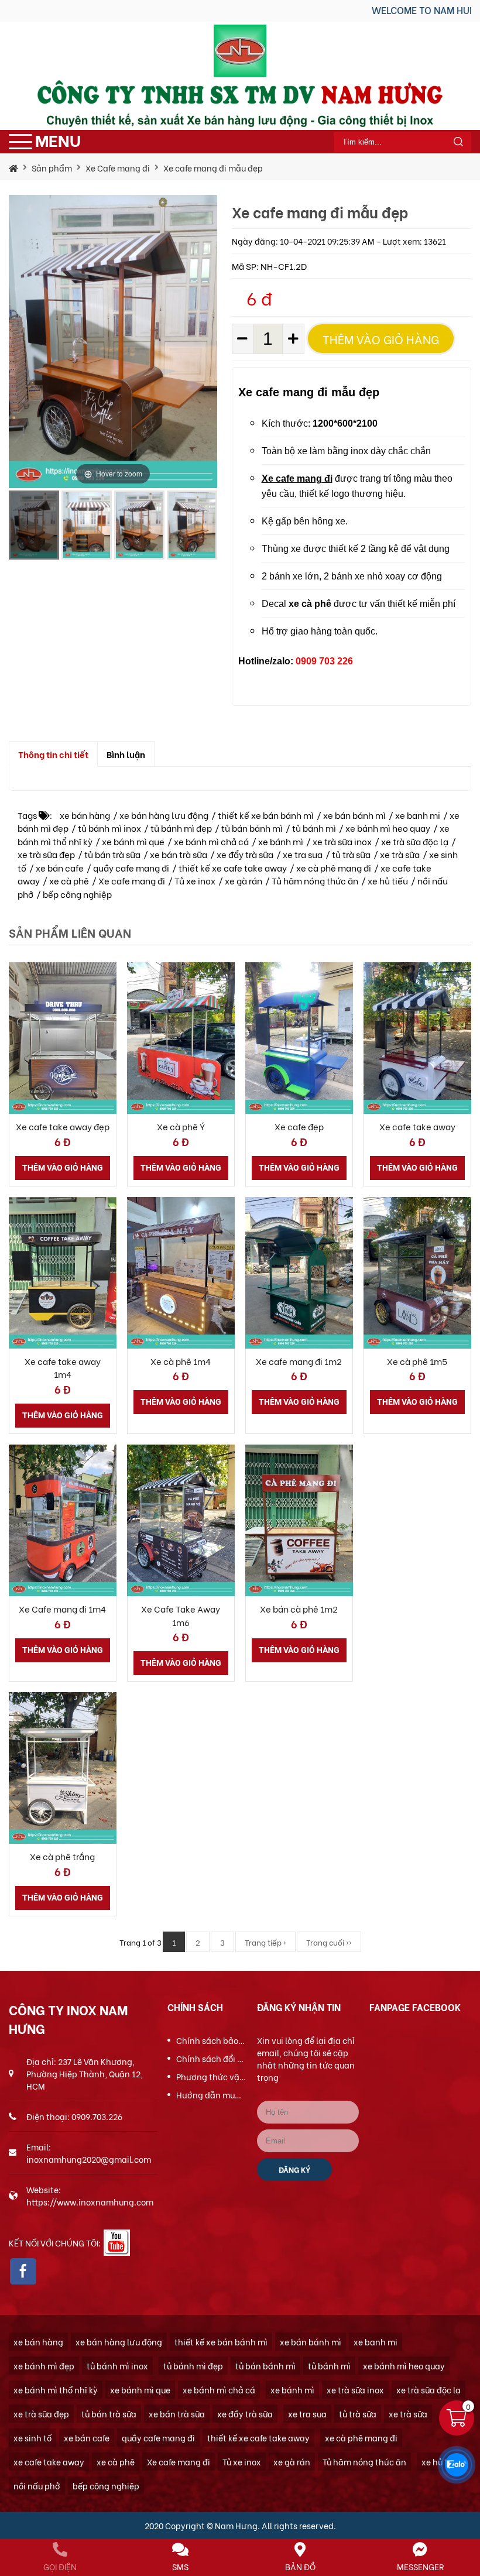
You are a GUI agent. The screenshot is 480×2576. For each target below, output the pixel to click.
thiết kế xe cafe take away (233, 867)
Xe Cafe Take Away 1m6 (181, 1615)
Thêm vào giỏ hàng (381, 339)
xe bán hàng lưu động (164, 815)
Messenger (420, 2566)
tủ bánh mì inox (109, 828)
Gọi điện (60, 2566)
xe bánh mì (281, 841)
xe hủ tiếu (388, 880)
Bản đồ (300, 2566)
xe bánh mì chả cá (211, 841)
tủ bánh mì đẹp (181, 828)
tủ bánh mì (314, 828)
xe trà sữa (400, 854)
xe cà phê (69, 880)
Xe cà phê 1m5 (417, 1361)
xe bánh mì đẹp (44, 2366)
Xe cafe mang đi (132, 880)
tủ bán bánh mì (252, 828)
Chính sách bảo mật (211, 2040)
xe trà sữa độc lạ (415, 841)
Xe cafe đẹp (299, 1126)
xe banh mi (418, 815)
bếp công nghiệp (77, 894)
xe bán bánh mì (354, 815)
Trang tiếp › (265, 1942)
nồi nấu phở (37, 2486)
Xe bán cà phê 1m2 (299, 1608)
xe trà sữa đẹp (46, 854)
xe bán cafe (60, 867)
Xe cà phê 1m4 (181, 1361)
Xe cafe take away (417, 1126)
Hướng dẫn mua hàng (211, 2095)
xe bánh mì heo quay (388, 828)
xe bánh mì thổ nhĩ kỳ (56, 2390)
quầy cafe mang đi (131, 867)
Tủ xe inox (195, 880)
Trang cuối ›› (329, 1942)
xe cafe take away (49, 2462)
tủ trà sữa (351, 854)
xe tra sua (303, 854)
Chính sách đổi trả (211, 2058)
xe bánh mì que (133, 841)
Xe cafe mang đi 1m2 (299, 1361)
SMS (180, 2566)
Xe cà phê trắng (62, 1856)
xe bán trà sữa (179, 854)
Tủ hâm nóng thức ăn (315, 880)
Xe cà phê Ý (181, 1126)
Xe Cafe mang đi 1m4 (62, 1608)
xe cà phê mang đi (334, 867)
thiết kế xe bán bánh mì (266, 815)
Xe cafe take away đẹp (63, 1126)
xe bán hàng (85, 815)
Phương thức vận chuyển (211, 2076)
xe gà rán (244, 880)
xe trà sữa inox (342, 841)
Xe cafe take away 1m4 (63, 1368)
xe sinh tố (32, 2438)
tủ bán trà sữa (112, 854)
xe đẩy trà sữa (245, 854)
